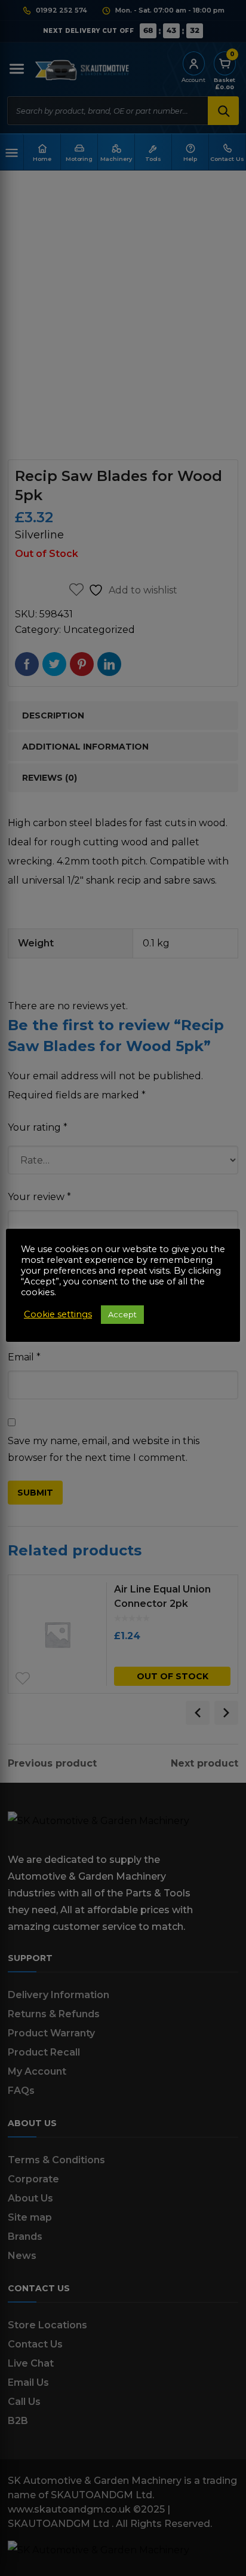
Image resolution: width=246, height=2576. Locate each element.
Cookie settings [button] (58, 1314)
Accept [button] (122, 1314)
